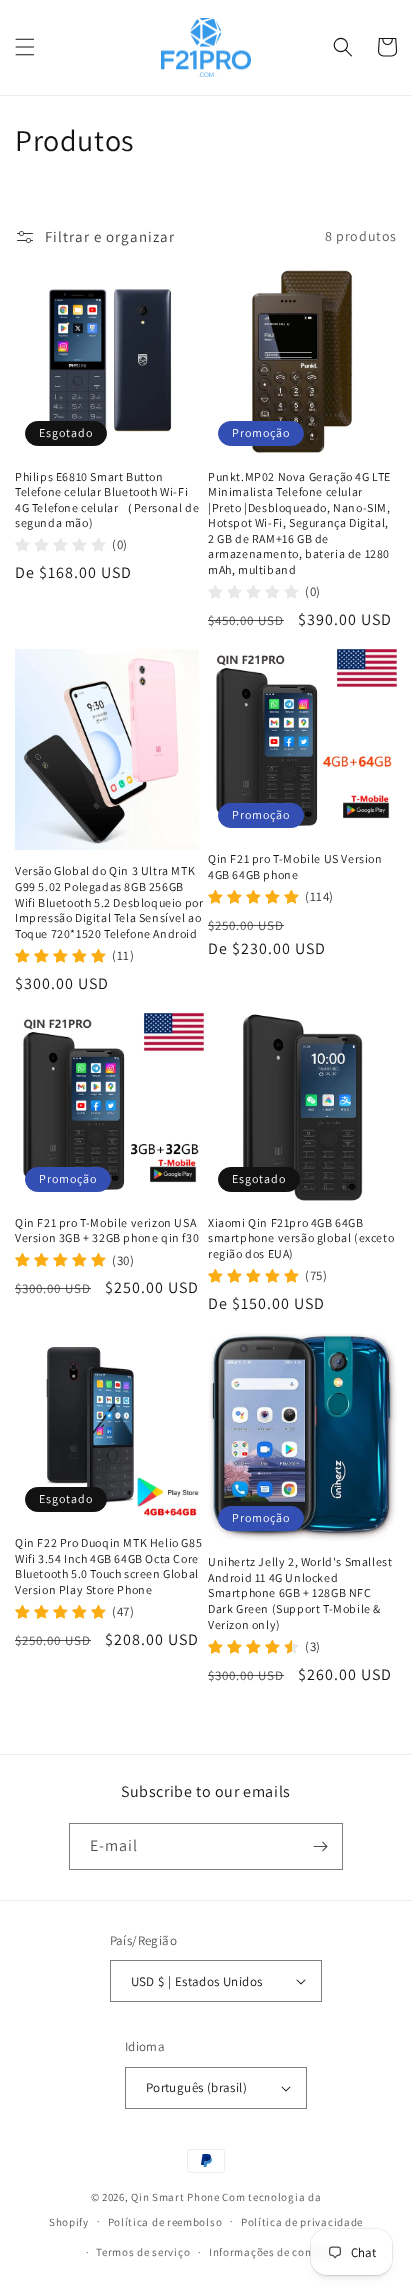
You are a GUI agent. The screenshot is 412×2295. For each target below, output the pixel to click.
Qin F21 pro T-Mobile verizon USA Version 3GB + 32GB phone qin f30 (107, 1230)
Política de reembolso (165, 2222)
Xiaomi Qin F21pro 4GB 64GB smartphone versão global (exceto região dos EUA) (301, 1238)
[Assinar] (320, 1846)
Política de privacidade (302, 2222)
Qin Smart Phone (175, 2197)
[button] (25, 47)
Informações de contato (271, 2252)
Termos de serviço (143, 2252)
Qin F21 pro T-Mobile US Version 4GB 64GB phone (295, 866)
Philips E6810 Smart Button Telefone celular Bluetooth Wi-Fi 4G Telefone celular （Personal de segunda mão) (107, 500)
